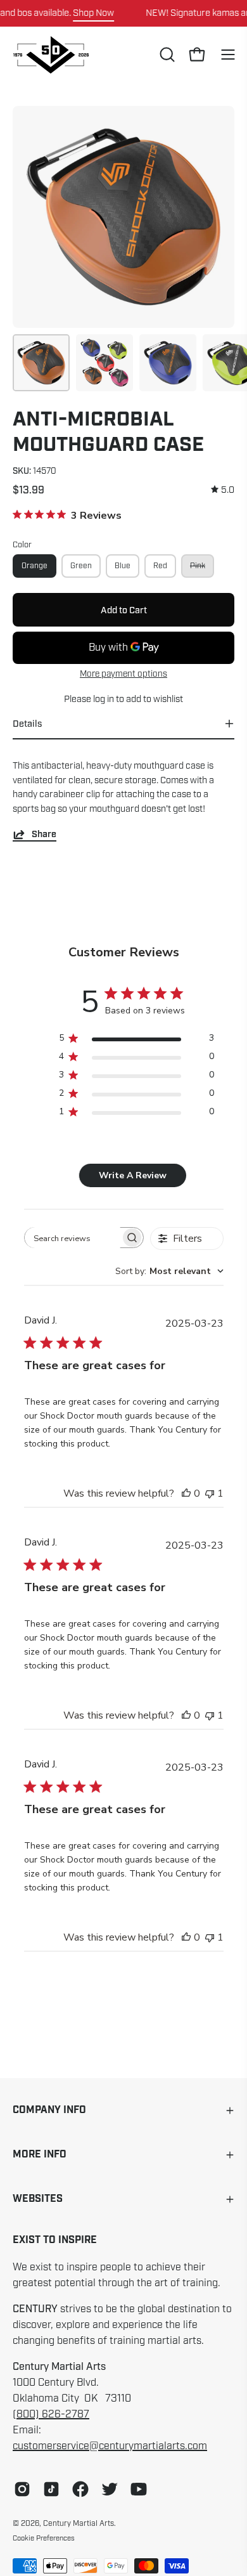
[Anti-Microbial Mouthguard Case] (41, 363)
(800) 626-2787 (51, 2414)
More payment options (123, 674)
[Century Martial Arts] (51, 55)
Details (27, 724)
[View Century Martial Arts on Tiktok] (51, 2489)
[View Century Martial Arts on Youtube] (139, 2489)
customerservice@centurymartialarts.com (110, 2446)
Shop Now (93, 13)
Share (44, 834)
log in (104, 699)
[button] (166, 55)
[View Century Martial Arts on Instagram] (22, 2489)
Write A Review (133, 1175)
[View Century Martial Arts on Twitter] (110, 2489)
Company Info (49, 2110)
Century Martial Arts (79, 2523)
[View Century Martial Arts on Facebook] (80, 2489)
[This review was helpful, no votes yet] (186, 1493)
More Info (40, 2155)
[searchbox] (73, 1238)
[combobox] (169, 1271)
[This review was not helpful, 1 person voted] (210, 1493)
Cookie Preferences (44, 2538)
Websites (38, 2199)
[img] (223, 490)
